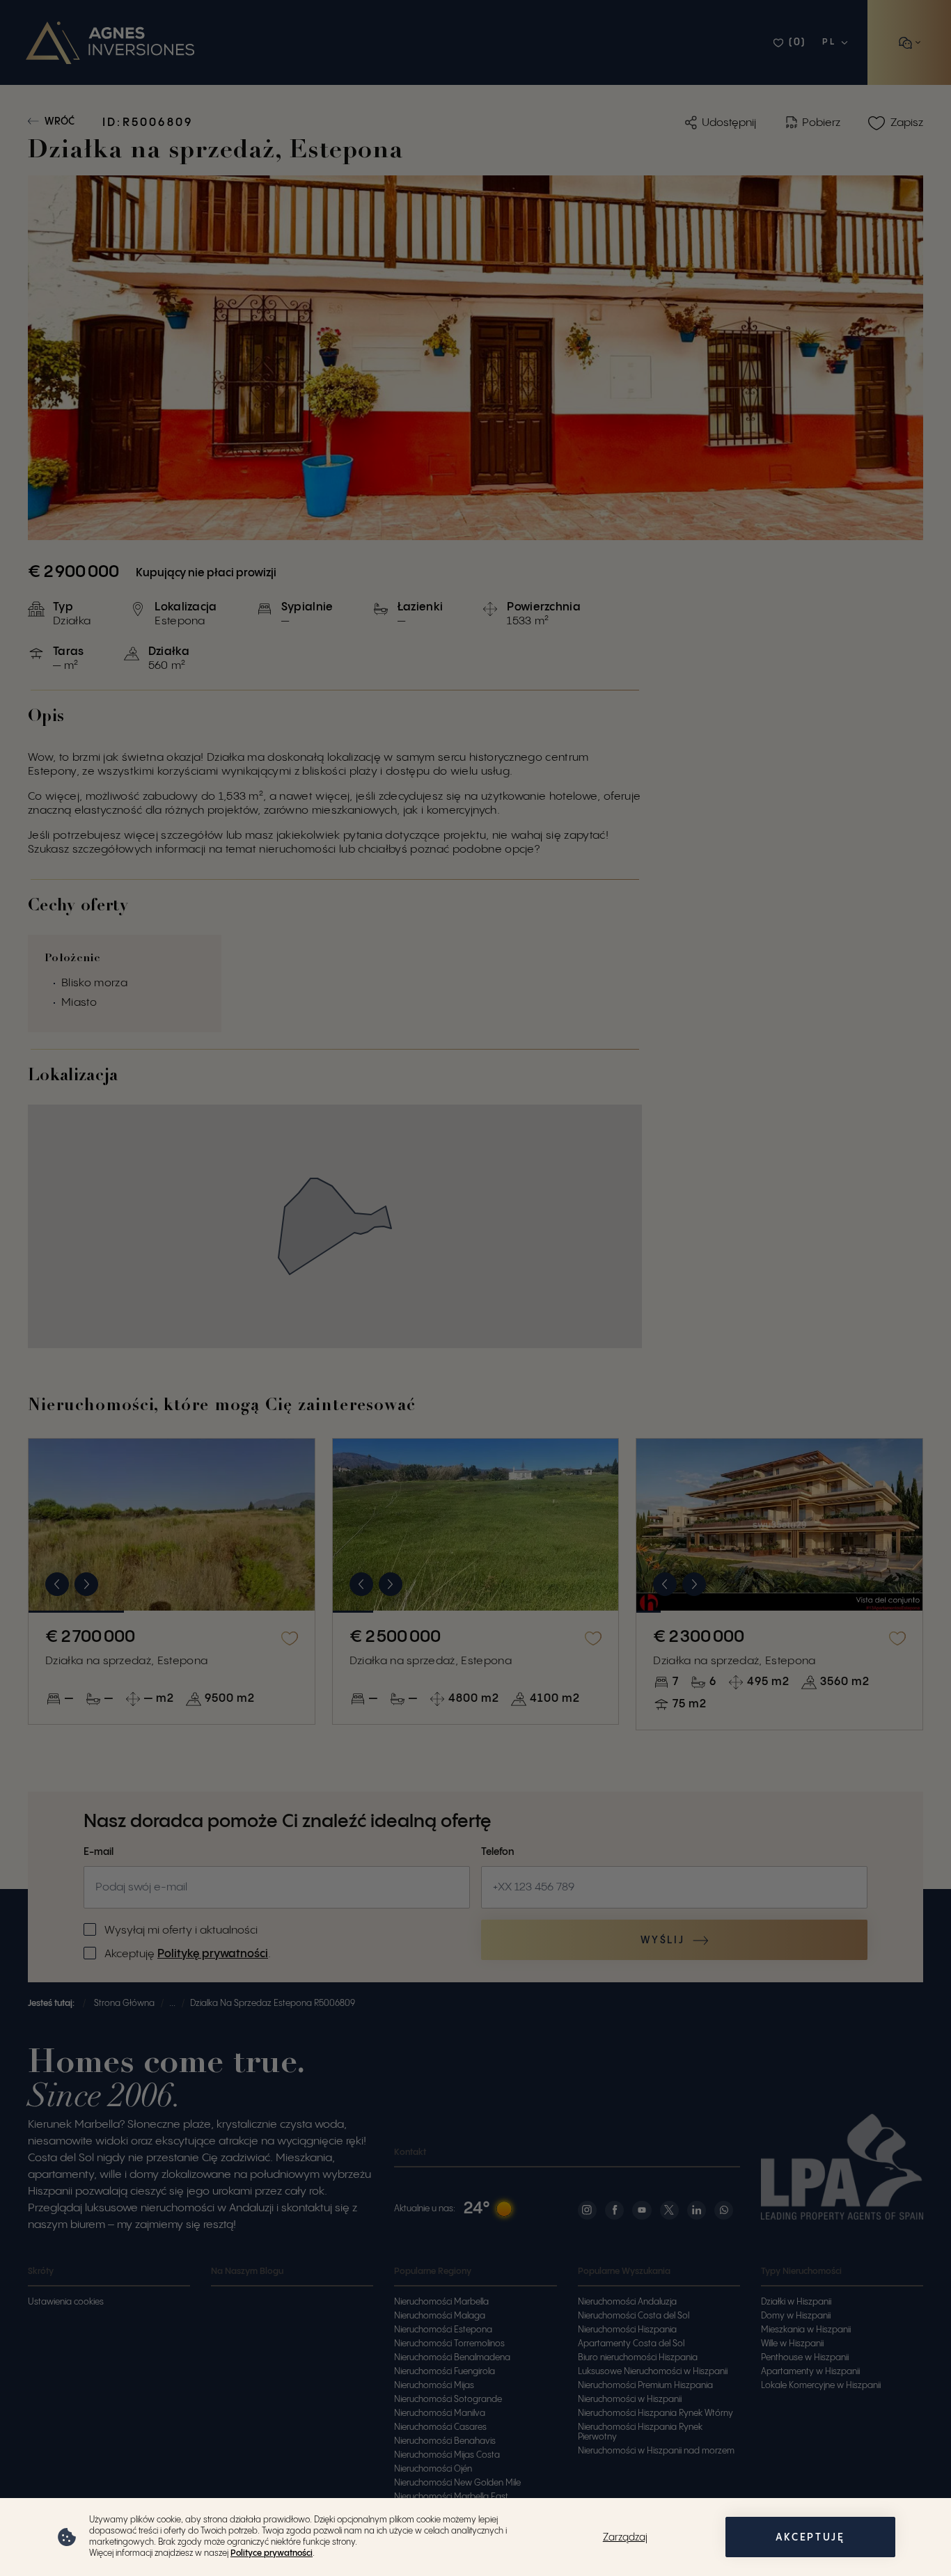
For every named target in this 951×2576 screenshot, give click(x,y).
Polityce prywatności (272, 2553)
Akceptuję (810, 2538)
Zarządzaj (625, 2538)
